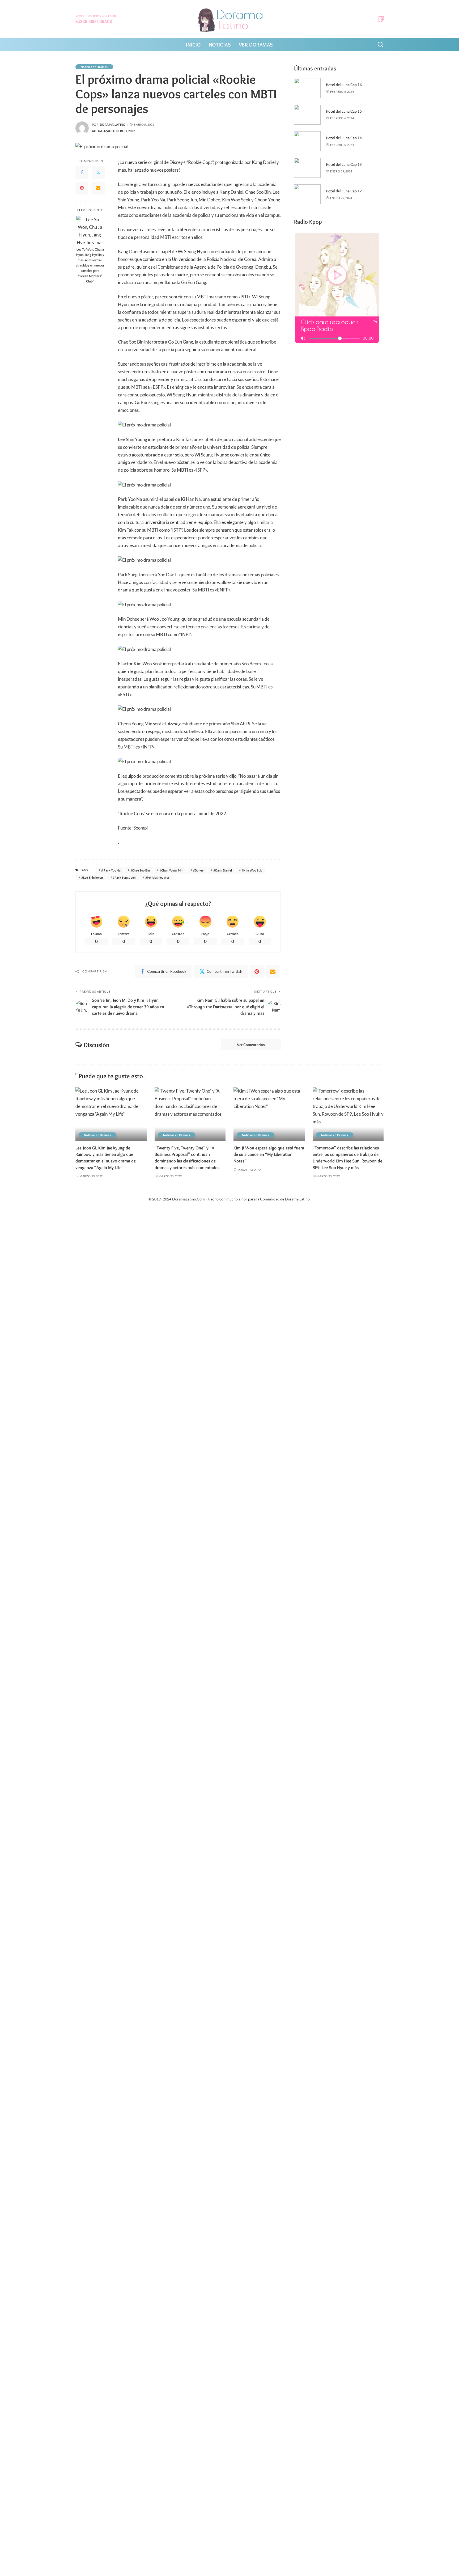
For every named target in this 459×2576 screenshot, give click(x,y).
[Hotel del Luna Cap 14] (307, 141)
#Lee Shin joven (92, 877)
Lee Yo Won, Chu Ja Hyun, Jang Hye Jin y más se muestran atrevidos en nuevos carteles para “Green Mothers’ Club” (90, 265)
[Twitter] (98, 172)
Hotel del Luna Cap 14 (344, 138)
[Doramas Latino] (230, 19)
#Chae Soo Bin (140, 870)
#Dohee (198, 870)
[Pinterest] (82, 188)
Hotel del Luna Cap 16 (344, 85)
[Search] (380, 45)
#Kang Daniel (223, 870)
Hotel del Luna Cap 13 (344, 164)
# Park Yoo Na (111, 870)
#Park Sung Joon (124, 877)
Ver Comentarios (251, 1045)
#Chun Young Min (171, 870)
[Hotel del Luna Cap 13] (307, 168)
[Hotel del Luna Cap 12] (307, 194)
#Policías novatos (157, 877)
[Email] (98, 188)
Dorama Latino (113, 124)
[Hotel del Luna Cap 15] (307, 115)
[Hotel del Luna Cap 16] (307, 88)
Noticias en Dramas (94, 67)
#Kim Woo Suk (252, 870)
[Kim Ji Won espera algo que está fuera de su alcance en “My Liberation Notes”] (269, 1114)
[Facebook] (82, 172)
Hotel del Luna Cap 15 (344, 111)
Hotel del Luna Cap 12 (344, 191)
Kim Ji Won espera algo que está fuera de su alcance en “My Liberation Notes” (269, 1154)
